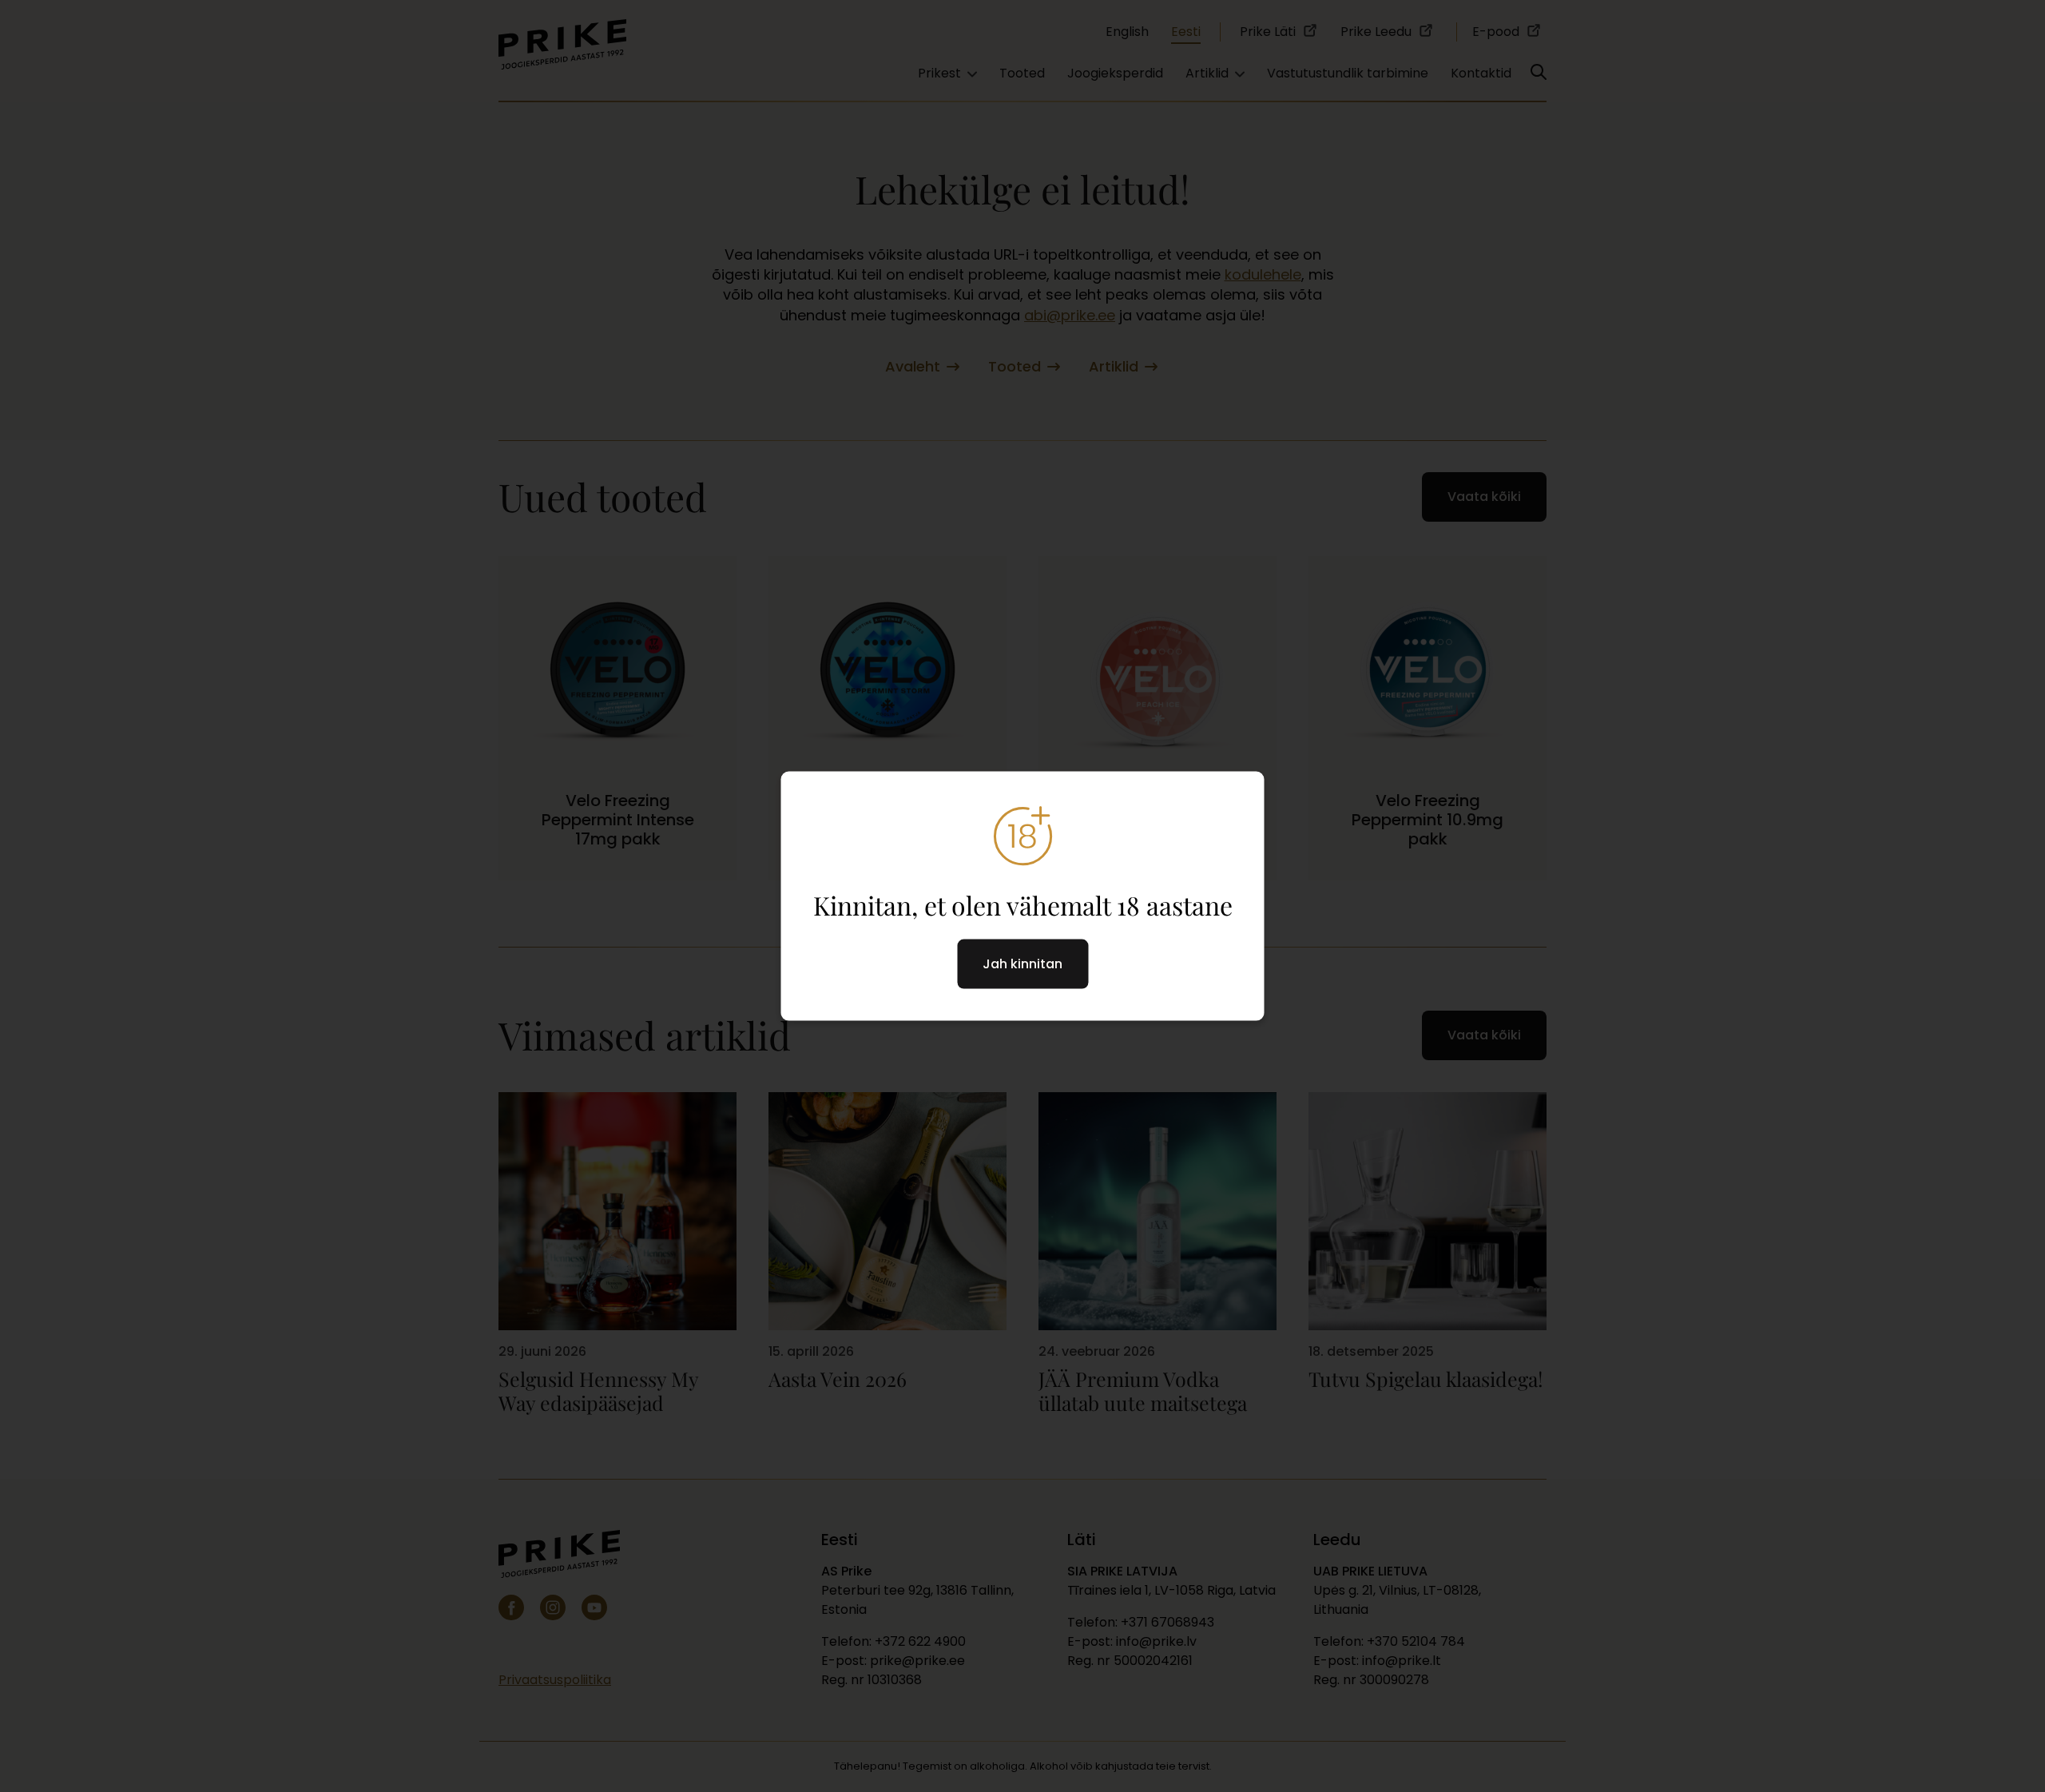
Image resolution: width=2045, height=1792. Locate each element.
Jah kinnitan (1022, 964)
